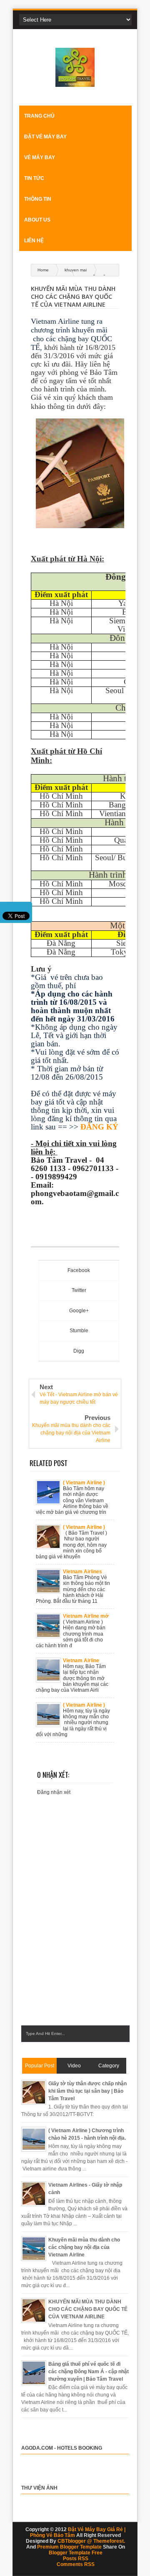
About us (37, 220)
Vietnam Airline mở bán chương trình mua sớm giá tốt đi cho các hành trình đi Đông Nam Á (86, 1616)
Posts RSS (76, 2559)
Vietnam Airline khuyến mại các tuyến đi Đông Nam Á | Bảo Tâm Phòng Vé (85, 1661)
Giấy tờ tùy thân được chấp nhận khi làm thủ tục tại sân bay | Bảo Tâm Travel (87, 2091)
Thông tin (38, 199)
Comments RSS (76, 2564)
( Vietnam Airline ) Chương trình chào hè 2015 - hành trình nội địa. (86, 1705)
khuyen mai (76, 270)
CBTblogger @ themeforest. (91, 2541)
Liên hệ (34, 241)
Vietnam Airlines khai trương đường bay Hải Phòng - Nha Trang (86, 1572)
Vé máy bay (40, 157)
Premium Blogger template (69, 2547)
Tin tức (34, 178)
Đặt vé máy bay (45, 137)
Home (43, 270)
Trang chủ (39, 116)
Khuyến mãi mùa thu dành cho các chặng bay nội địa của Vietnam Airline (84, 2247)
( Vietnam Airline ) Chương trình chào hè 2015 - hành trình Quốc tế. (86, 1527)
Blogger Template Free (76, 2553)
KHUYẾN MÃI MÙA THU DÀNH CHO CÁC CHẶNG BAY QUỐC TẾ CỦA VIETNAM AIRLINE (88, 2309)
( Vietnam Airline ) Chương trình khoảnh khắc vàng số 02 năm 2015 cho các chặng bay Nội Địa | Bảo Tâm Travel (85, 1483)
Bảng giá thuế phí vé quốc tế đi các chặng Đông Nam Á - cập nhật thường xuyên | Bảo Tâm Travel (89, 2372)
